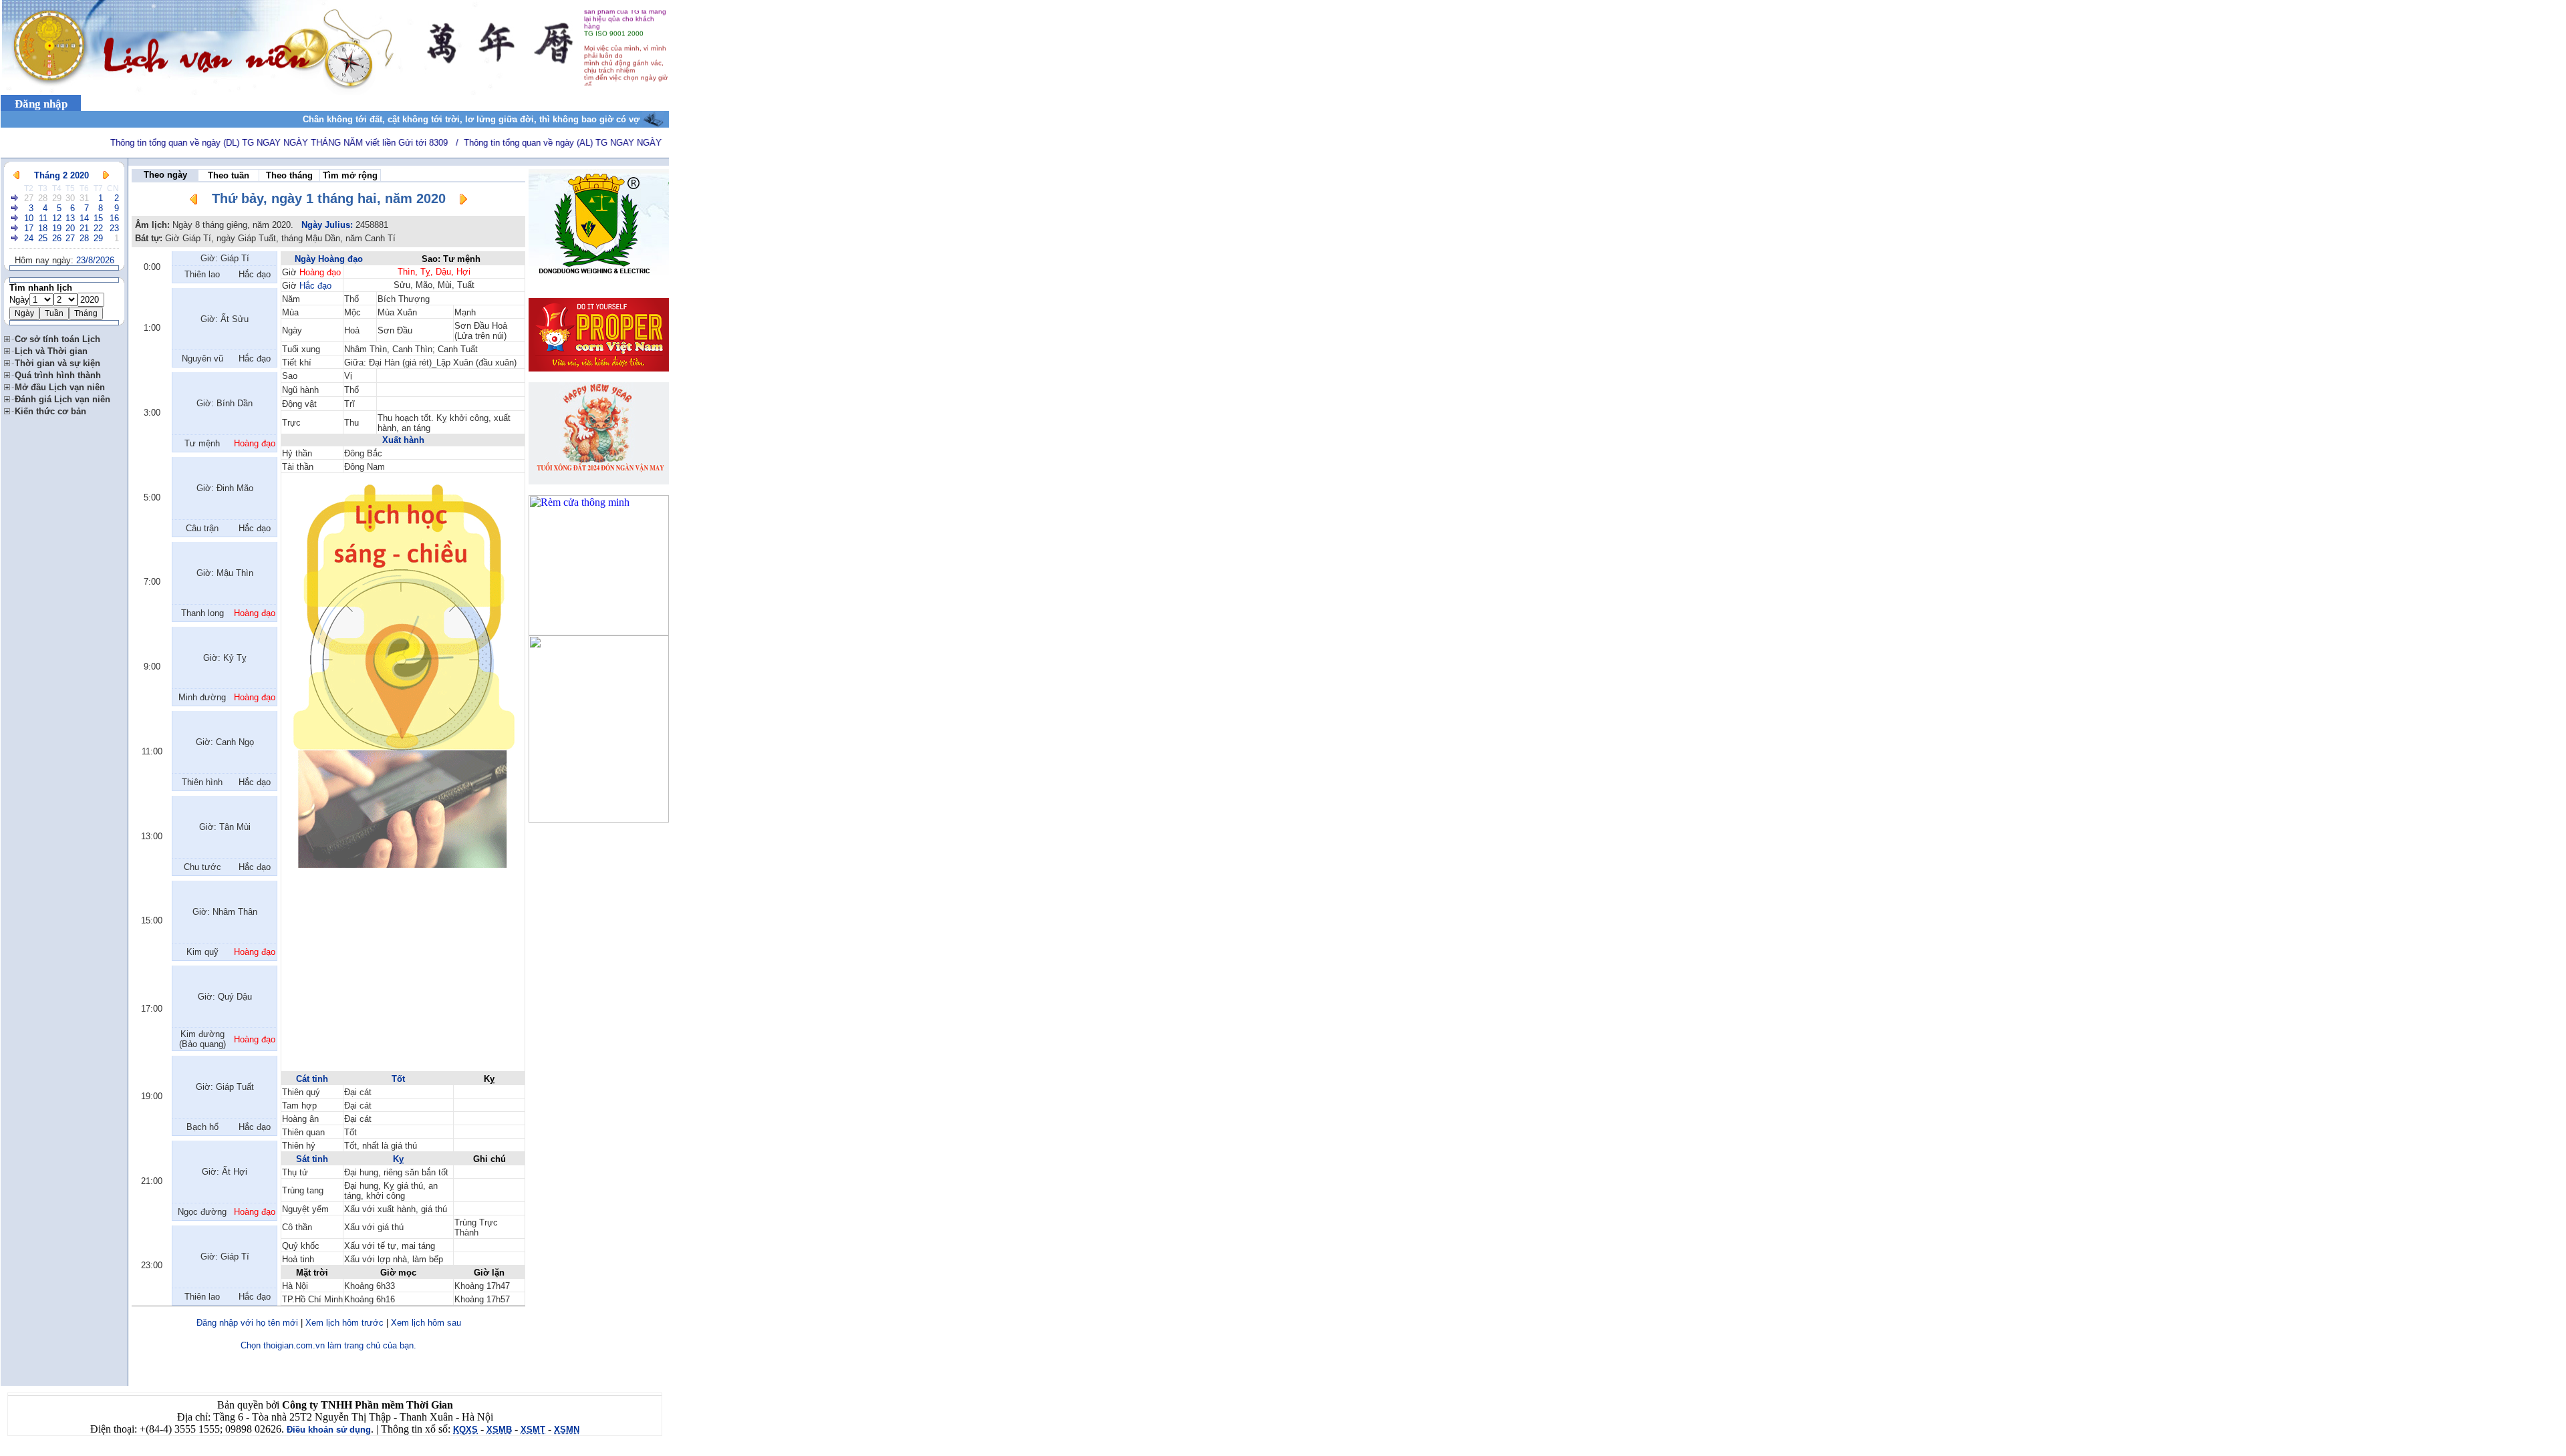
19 (57, 228)
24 (29, 238)
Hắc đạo (315, 286)
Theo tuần (229, 175)
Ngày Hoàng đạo (329, 259)
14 (84, 218)
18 (43, 228)
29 (57, 198)
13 (70, 218)
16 (114, 218)
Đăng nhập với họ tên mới (247, 1323)
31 (84, 198)
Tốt (398, 1079)
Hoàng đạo (320, 272)
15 (98, 218)
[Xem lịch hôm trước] (194, 201)
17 (29, 228)
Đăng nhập (41, 104)
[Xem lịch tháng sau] (106, 175)
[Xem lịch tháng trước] (16, 175)
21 (84, 228)
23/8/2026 (95, 260)
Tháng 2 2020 (61, 175)
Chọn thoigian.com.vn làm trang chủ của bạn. (328, 1345)
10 (29, 218)
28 (43, 198)
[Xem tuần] (15, 198)
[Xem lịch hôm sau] (463, 201)
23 (114, 228)
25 (43, 238)
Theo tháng (289, 175)
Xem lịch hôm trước (344, 1323)
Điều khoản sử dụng (329, 1430)
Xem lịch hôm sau (426, 1323)
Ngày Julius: (327, 225)
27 (29, 198)
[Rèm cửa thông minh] (599, 632)
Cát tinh (312, 1079)
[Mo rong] (9, 337)
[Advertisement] (403, 976)
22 (98, 228)
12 (57, 218)
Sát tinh (312, 1159)
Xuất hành (403, 440)
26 (57, 238)
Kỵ (398, 1159)
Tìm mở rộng (350, 175)
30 (70, 198)
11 (43, 218)
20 (70, 228)
